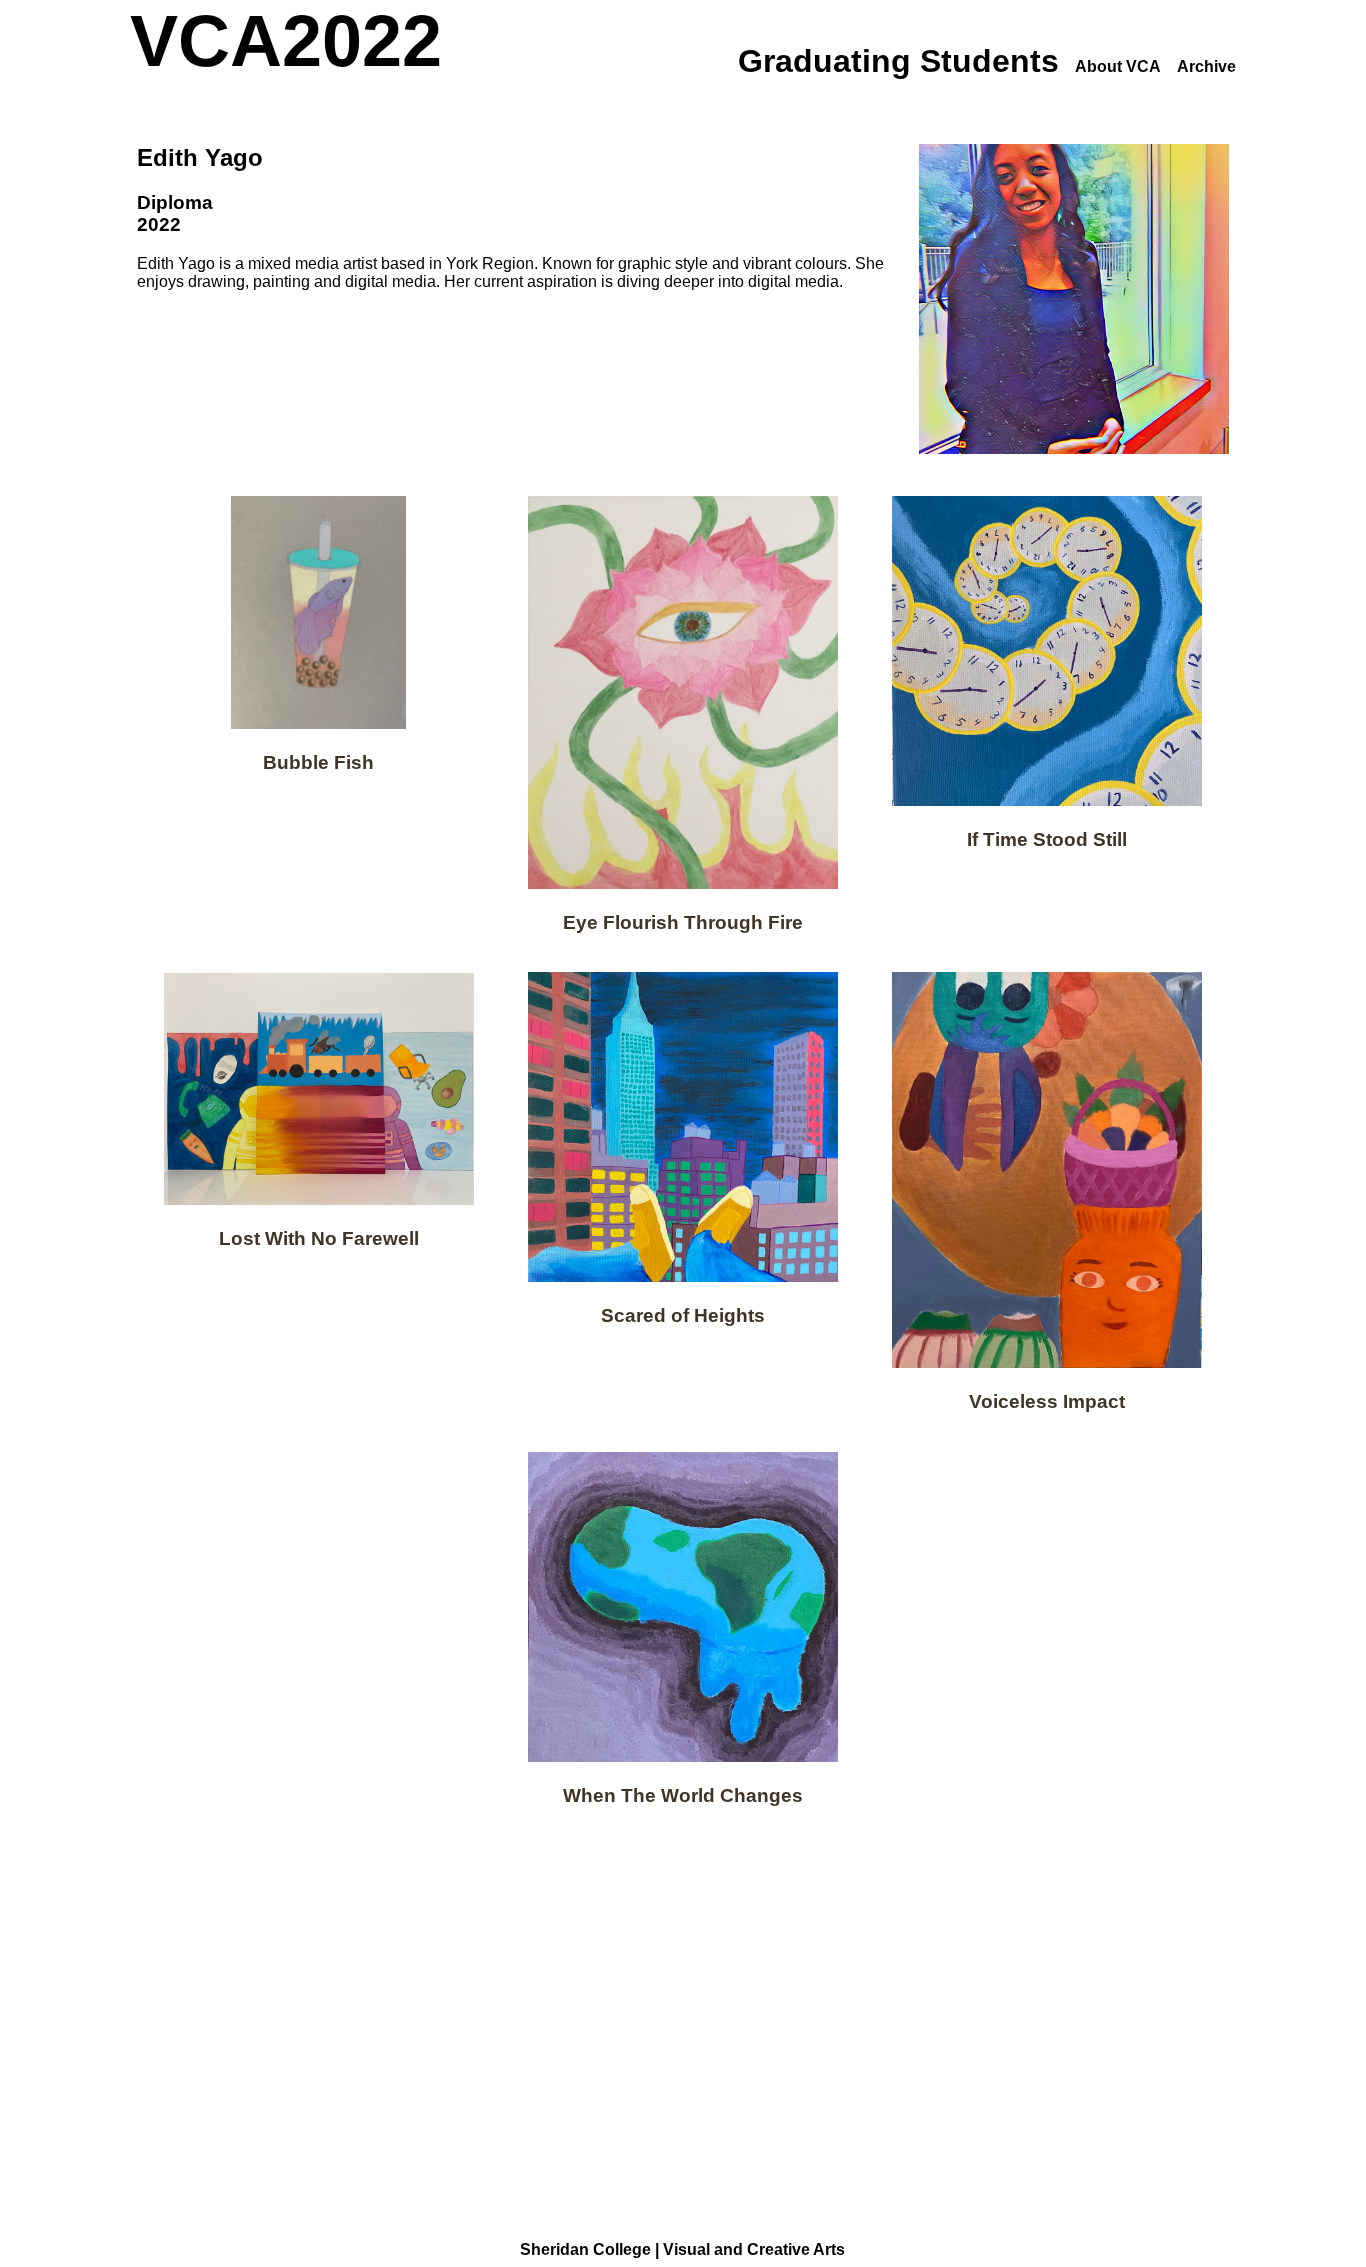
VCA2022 (286, 41)
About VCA (1118, 66)
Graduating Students (898, 61)
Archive (1206, 66)
